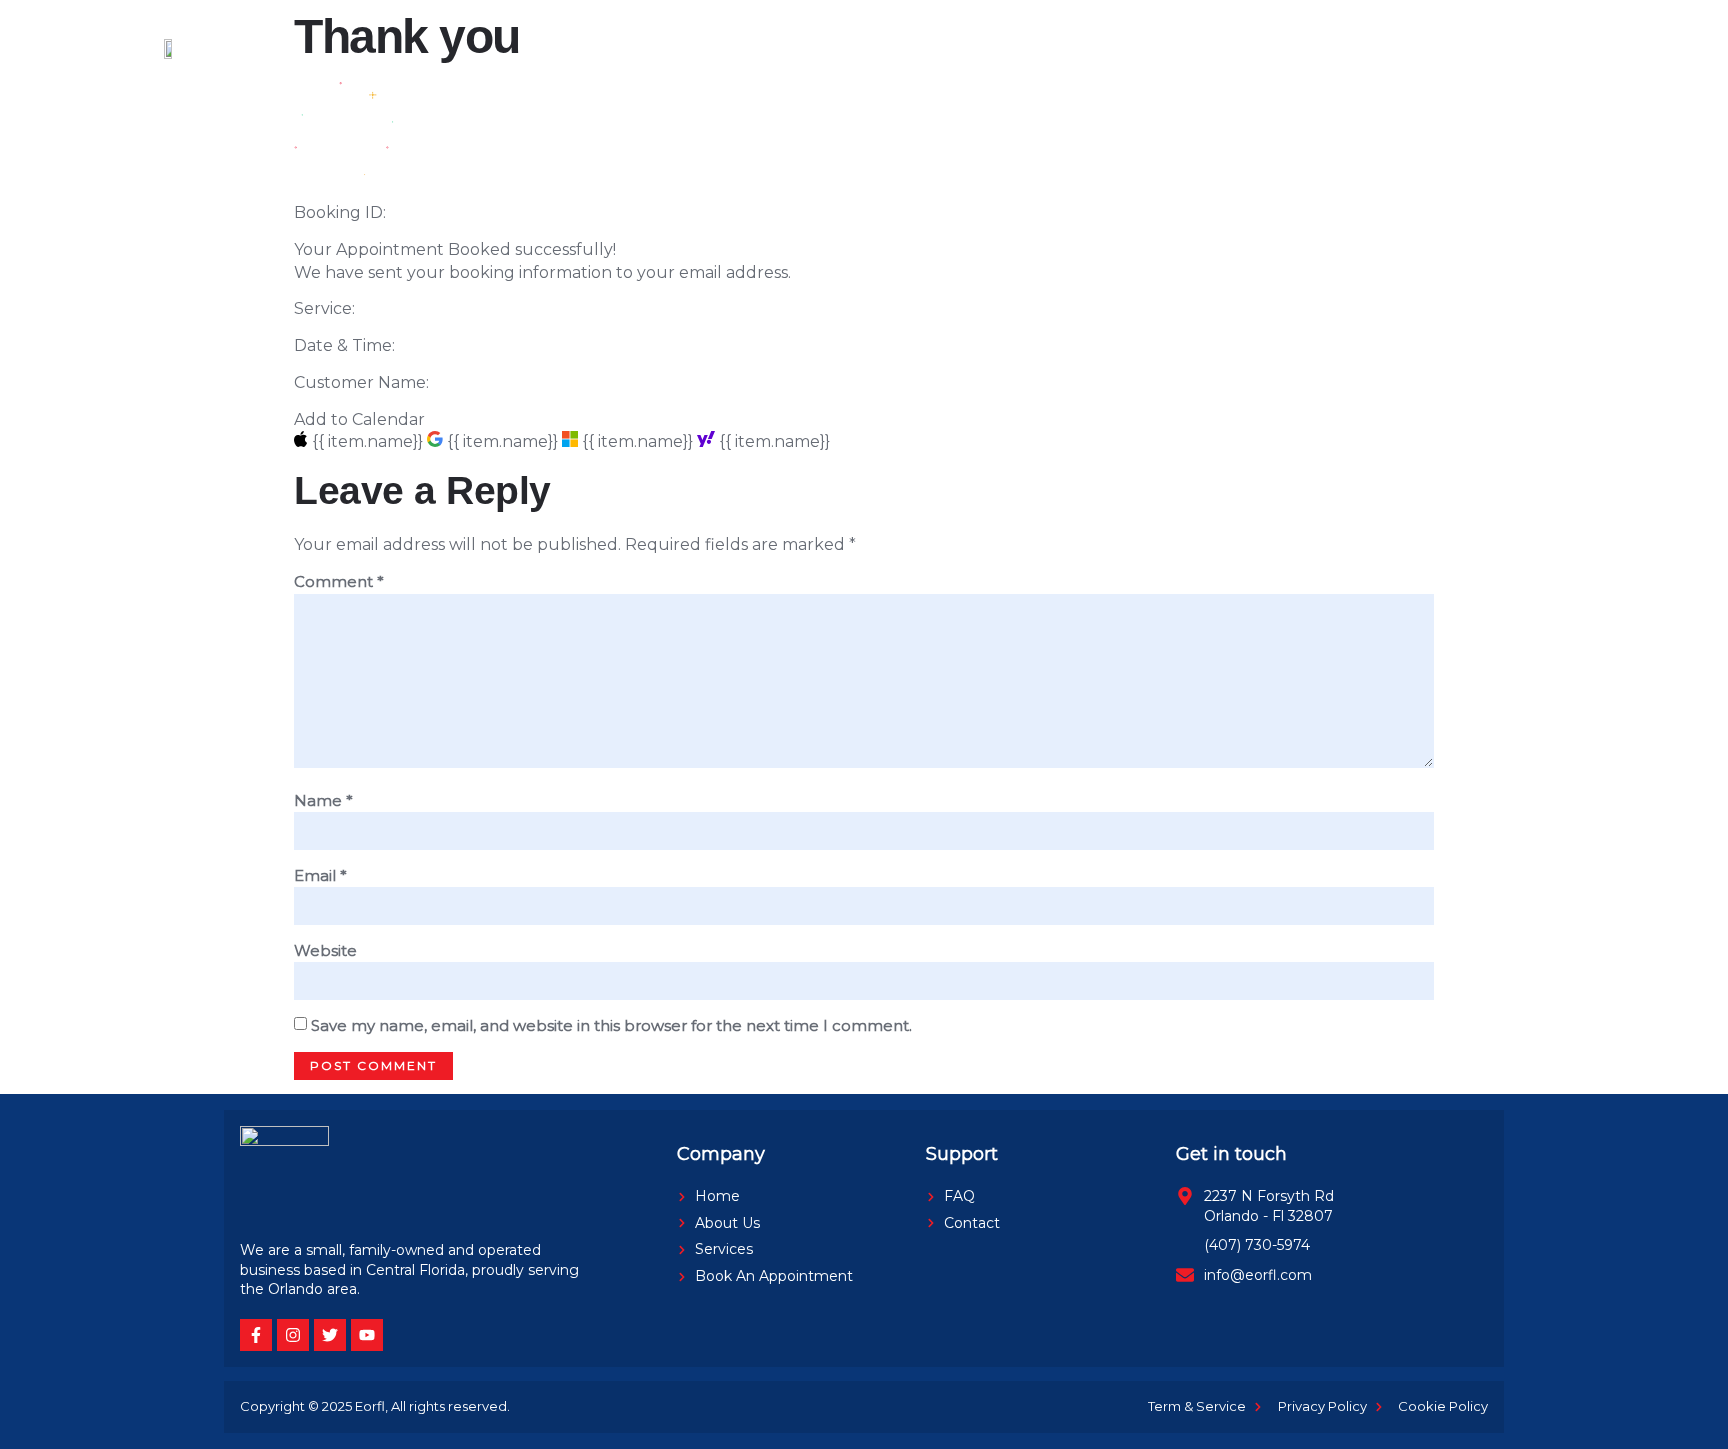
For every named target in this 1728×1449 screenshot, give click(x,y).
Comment (339, 581)
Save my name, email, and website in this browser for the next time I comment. (611, 1025)
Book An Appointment (896, 47)
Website (325, 950)
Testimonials (1064, 47)
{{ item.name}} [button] (369, 441)
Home (545, 47)
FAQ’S (1169, 47)
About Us (641, 47)
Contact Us (1269, 47)
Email (320, 875)
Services (743, 47)
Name (323, 800)
